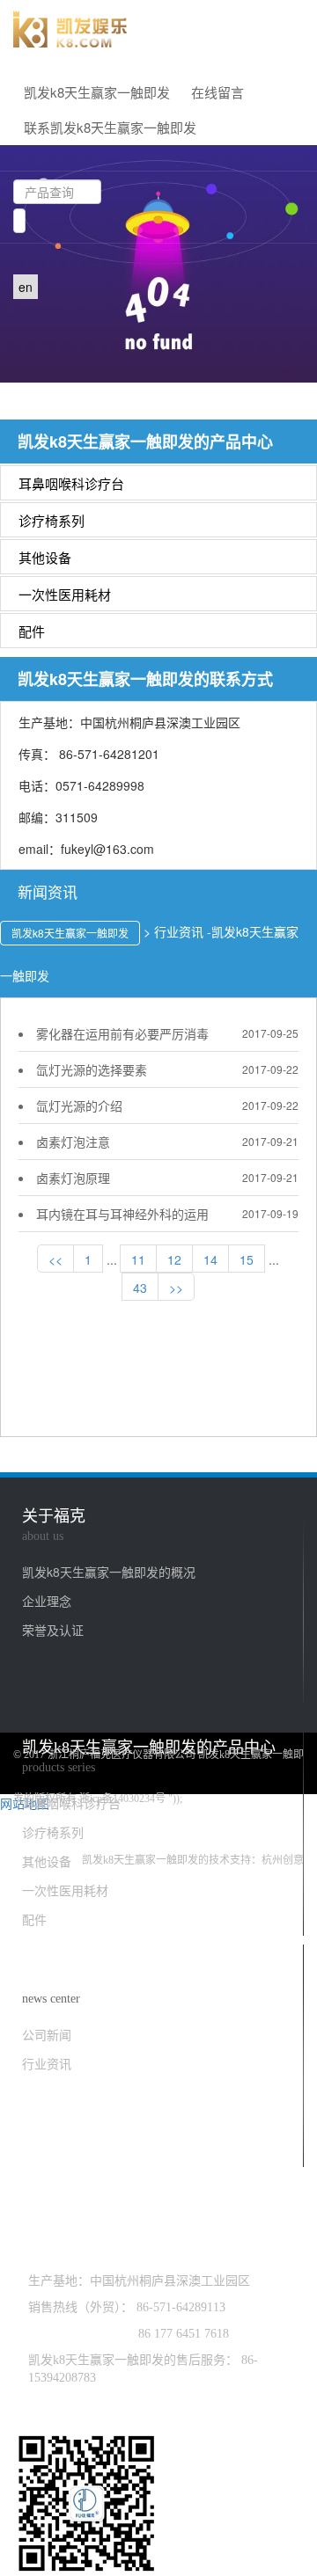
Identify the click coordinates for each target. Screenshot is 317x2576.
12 (174, 1259)
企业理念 (47, 1601)
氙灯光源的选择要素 (92, 1069)
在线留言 (217, 92)
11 (138, 1259)
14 (210, 1259)
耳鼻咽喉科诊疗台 (71, 483)
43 (140, 1288)
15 (247, 1259)
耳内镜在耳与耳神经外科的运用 (122, 1214)
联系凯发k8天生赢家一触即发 (110, 127)
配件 (32, 631)
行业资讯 (47, 2063)
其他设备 (45, 557)
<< (55, 1259)
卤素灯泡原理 (73, 1178)
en (26, 287)
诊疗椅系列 (52, 520)
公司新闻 (47, 2034)
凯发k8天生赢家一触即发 (97, 92)
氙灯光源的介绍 (79, 1106)
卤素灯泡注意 (73, 1142)
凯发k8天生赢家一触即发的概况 (109, 1572)
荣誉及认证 (53, 1630)
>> (176, 1288)
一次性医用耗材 (65, 594)
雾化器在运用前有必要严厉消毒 (122, 1033)
